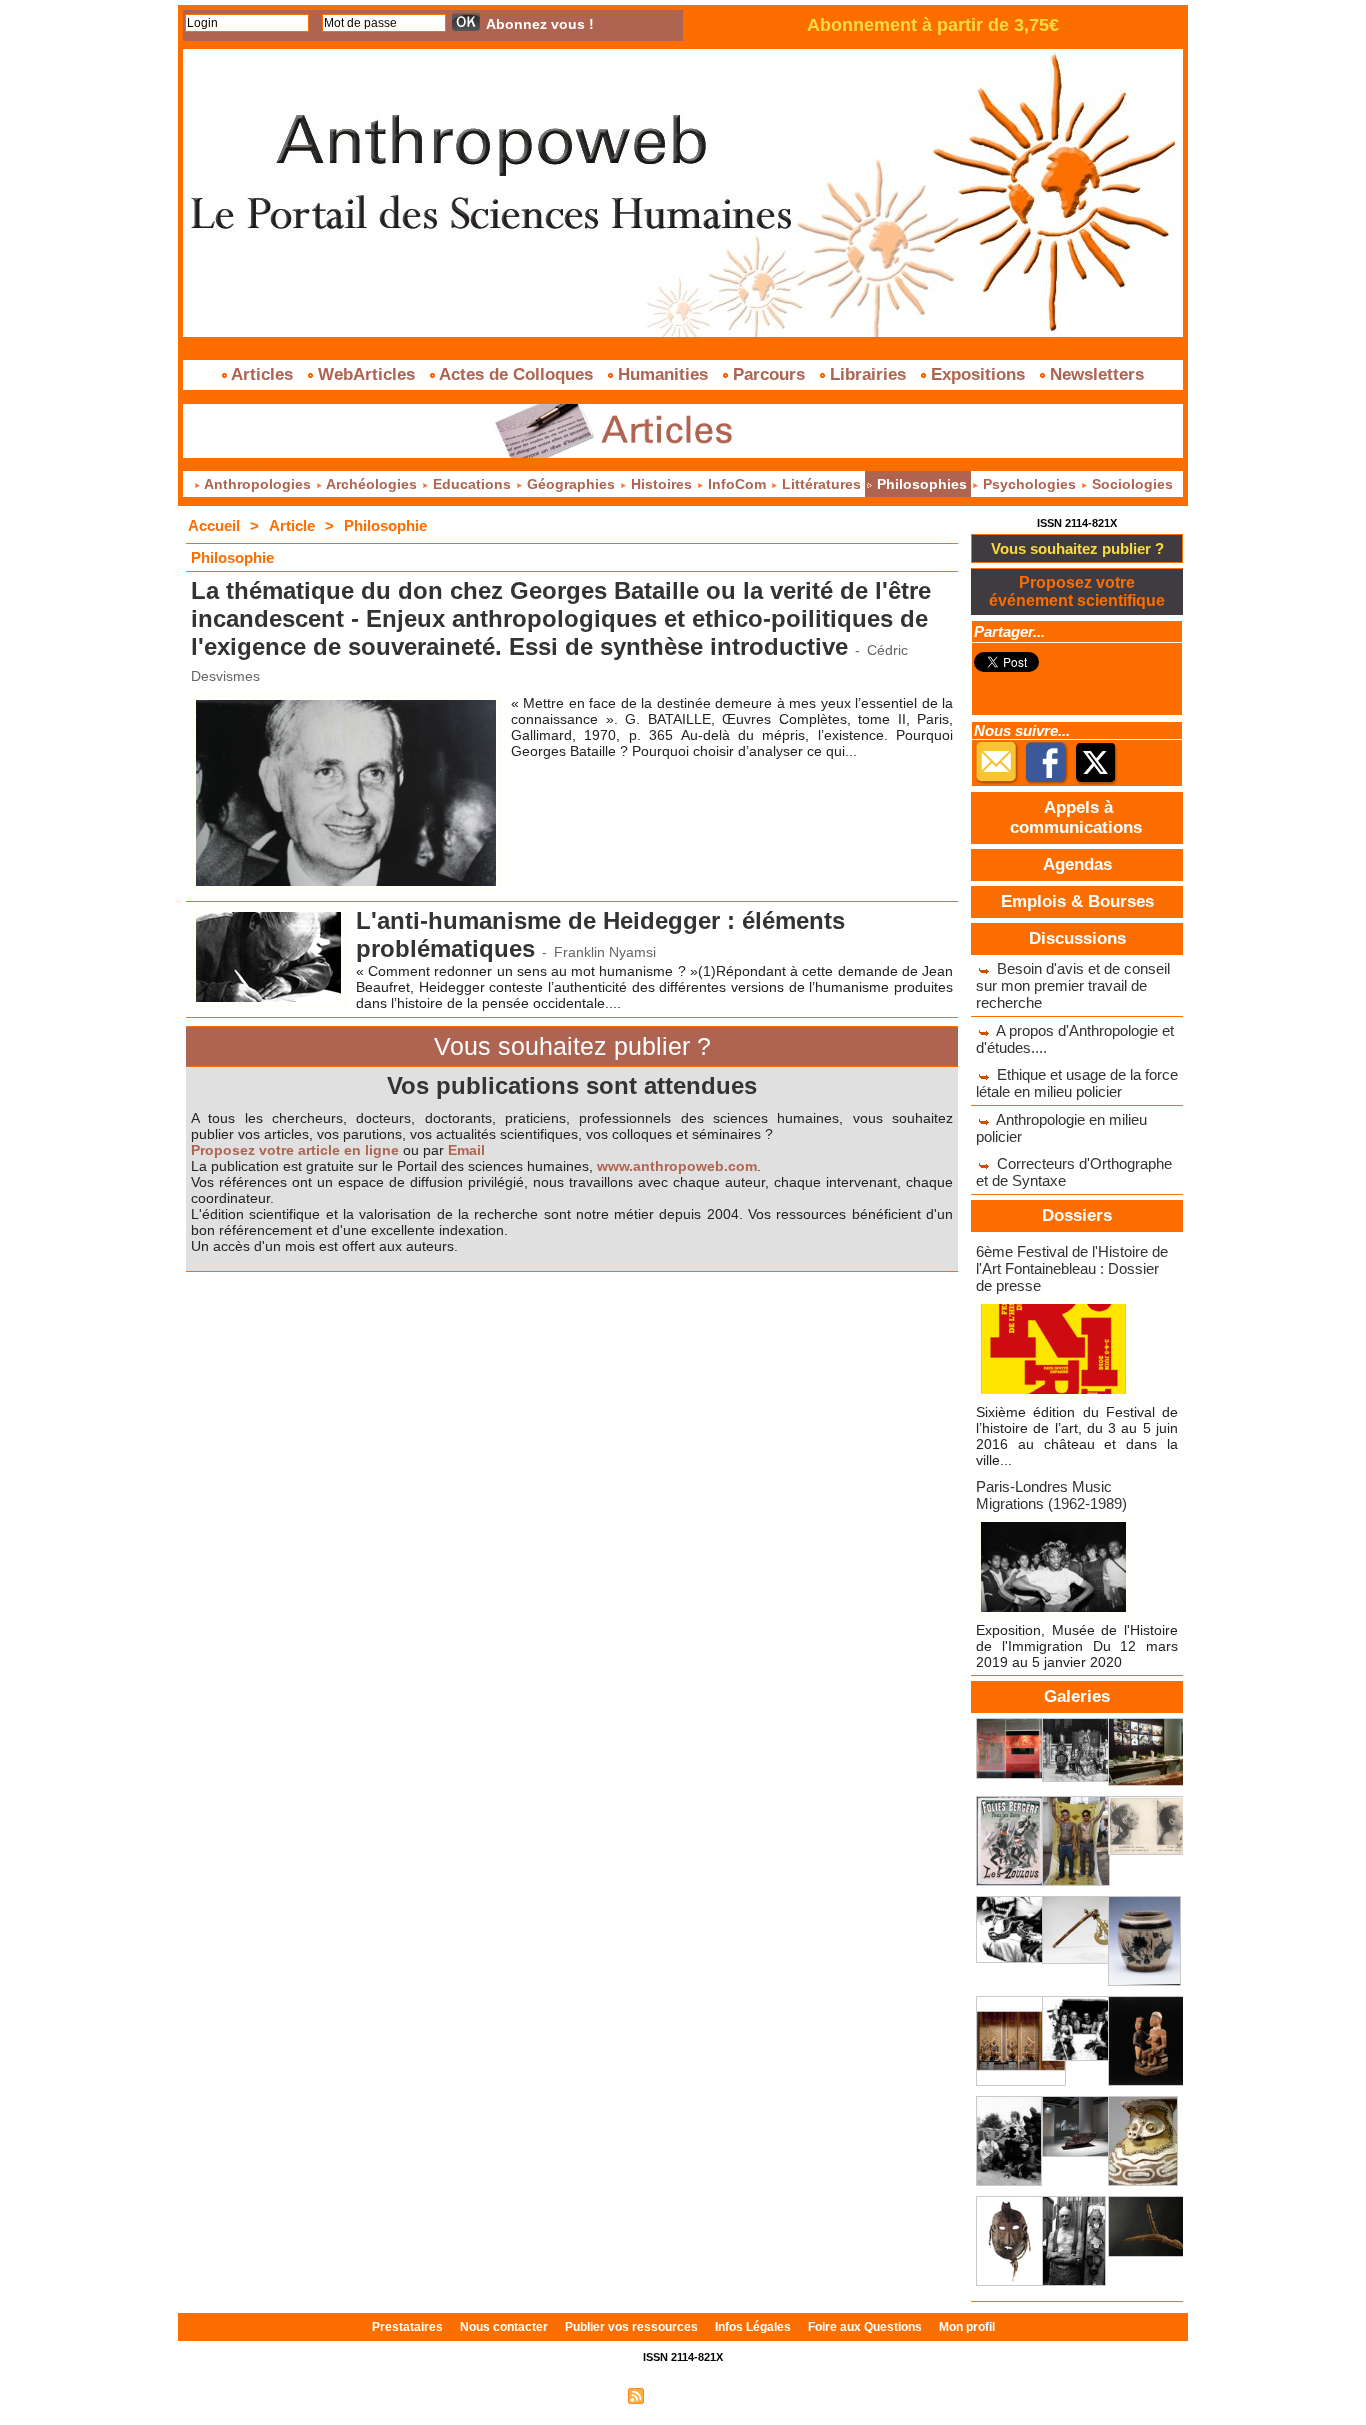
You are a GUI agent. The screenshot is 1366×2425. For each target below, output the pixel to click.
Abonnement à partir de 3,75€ (933, 25)
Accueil (214, 525)
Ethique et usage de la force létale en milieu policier (1077, 1083)
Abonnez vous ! (540, 24)
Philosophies (922, 484)
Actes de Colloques (516, 374)
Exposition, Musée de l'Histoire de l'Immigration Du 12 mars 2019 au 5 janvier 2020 (1077, 1646)
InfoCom (737, 484)
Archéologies (372, 484)
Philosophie (385, 525)
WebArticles (366, 374)
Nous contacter (505, 2327)
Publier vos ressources (633, 2327)
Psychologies (1029, 484)
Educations (472, 484)
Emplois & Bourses (1077, 901)
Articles (262, 374)
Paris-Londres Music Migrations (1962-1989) (1051, 1495)
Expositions (978, 374)
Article (292, 525)
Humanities (663, 374)
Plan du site (586, 2395)
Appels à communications (1076, 817)
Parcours (769, 374)
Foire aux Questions (866, 2327)
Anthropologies (258, 484)
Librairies (868, 374)
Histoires (661, 484)
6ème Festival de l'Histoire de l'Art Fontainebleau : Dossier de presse (1072, 1268)
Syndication (680, 2395)
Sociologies (1130, 484)
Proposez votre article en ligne (295, 1150)
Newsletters (1094, 374)
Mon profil (967, 2327)
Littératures (821, 484)
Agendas (1077, 864)
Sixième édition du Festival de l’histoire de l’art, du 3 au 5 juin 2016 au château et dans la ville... (1077, 1436)
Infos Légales (754, 2327)
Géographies (571, 484)
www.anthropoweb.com (677, 1166)
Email (466, 1150)
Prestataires (409, 2327)
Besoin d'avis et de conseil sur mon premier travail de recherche (1073, 985)
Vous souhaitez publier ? (1077, 548)
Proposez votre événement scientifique (1077, 591)
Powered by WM (768, 2395)
